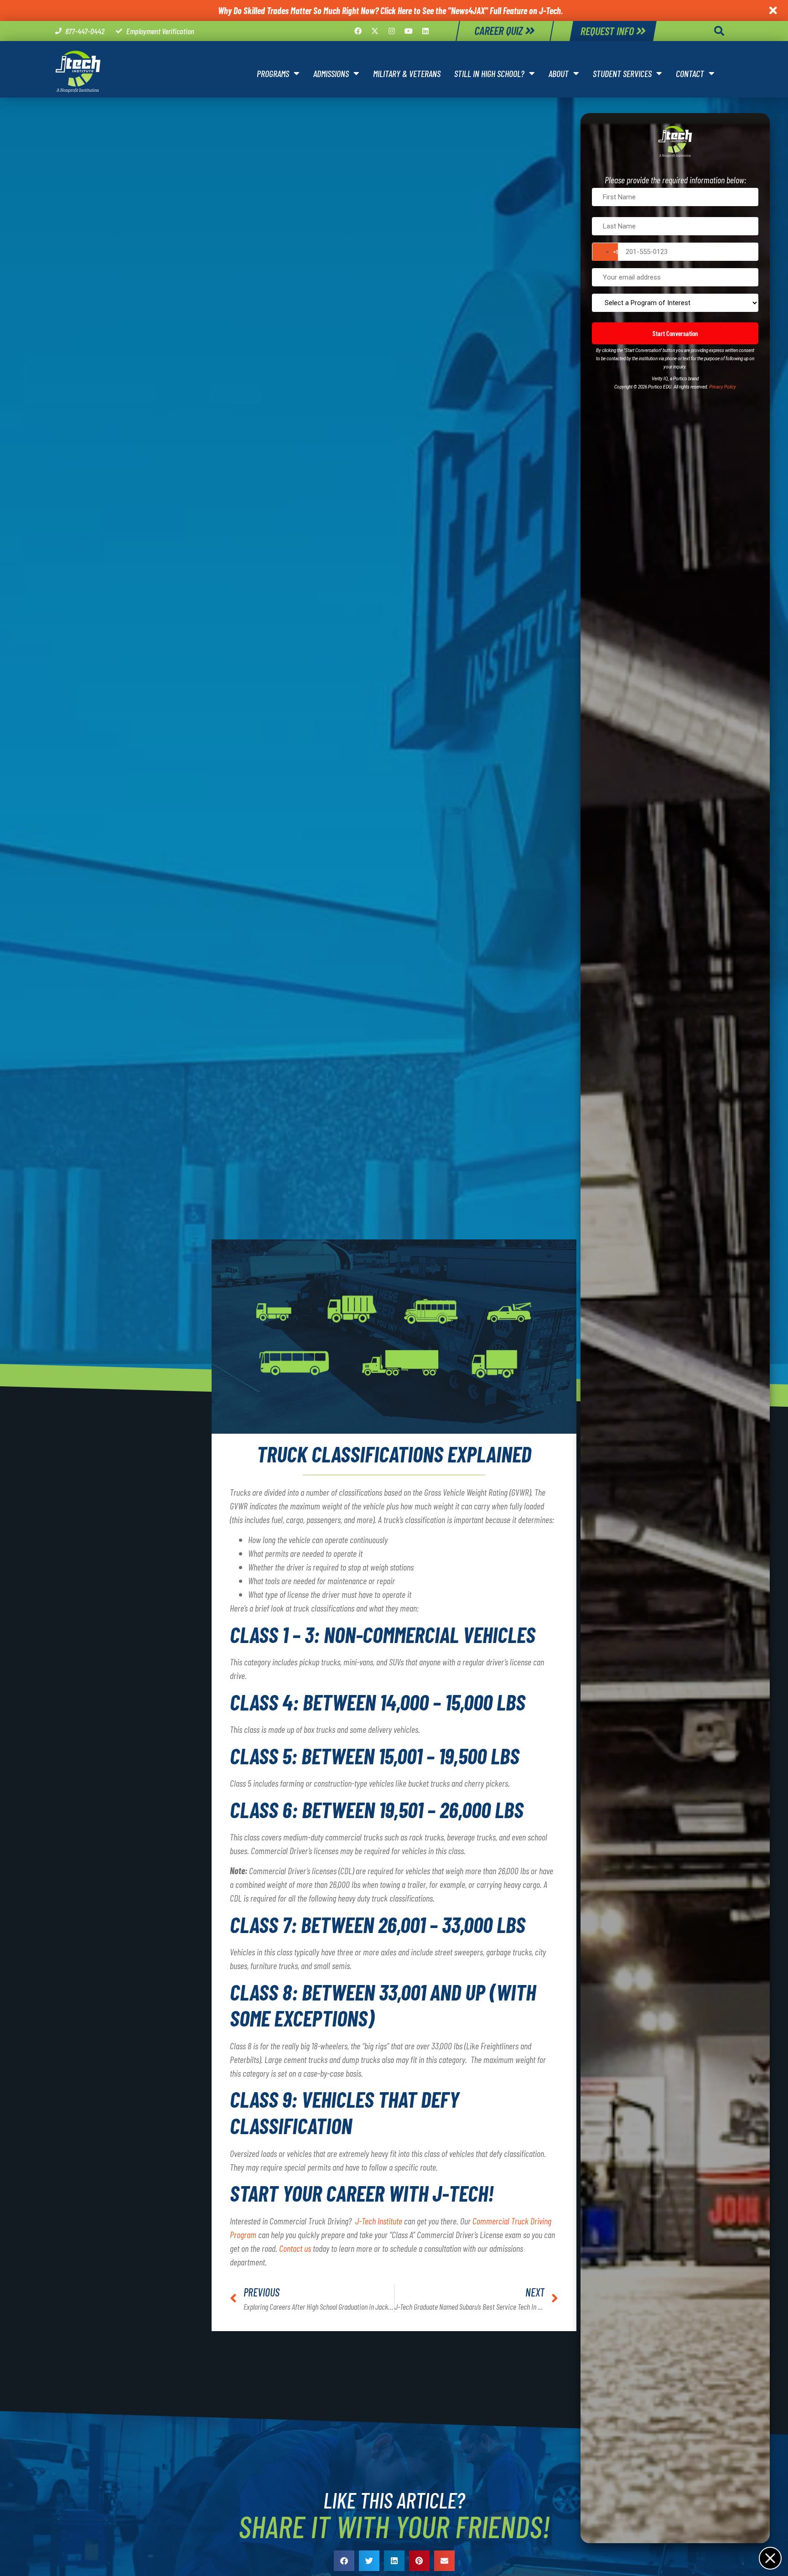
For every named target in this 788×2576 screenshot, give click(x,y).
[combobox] (605, 252)
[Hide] (770, 2558)
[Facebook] (358, 31)
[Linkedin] (425, 31)
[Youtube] (409, 31)
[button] (719, 31)
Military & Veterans (407, 73)
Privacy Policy (723, 387)
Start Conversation (675, 333)
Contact (690, 73)
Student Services (622, 73)
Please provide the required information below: (675, 180)
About (559, 73)
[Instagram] (392, 31)
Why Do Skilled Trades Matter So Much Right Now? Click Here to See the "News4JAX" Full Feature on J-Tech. (390, 10)
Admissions (331, 73)
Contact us (295, 2248)
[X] (375, 31)
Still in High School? (489, 73)
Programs (273, 73)
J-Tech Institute (379, 2221)
